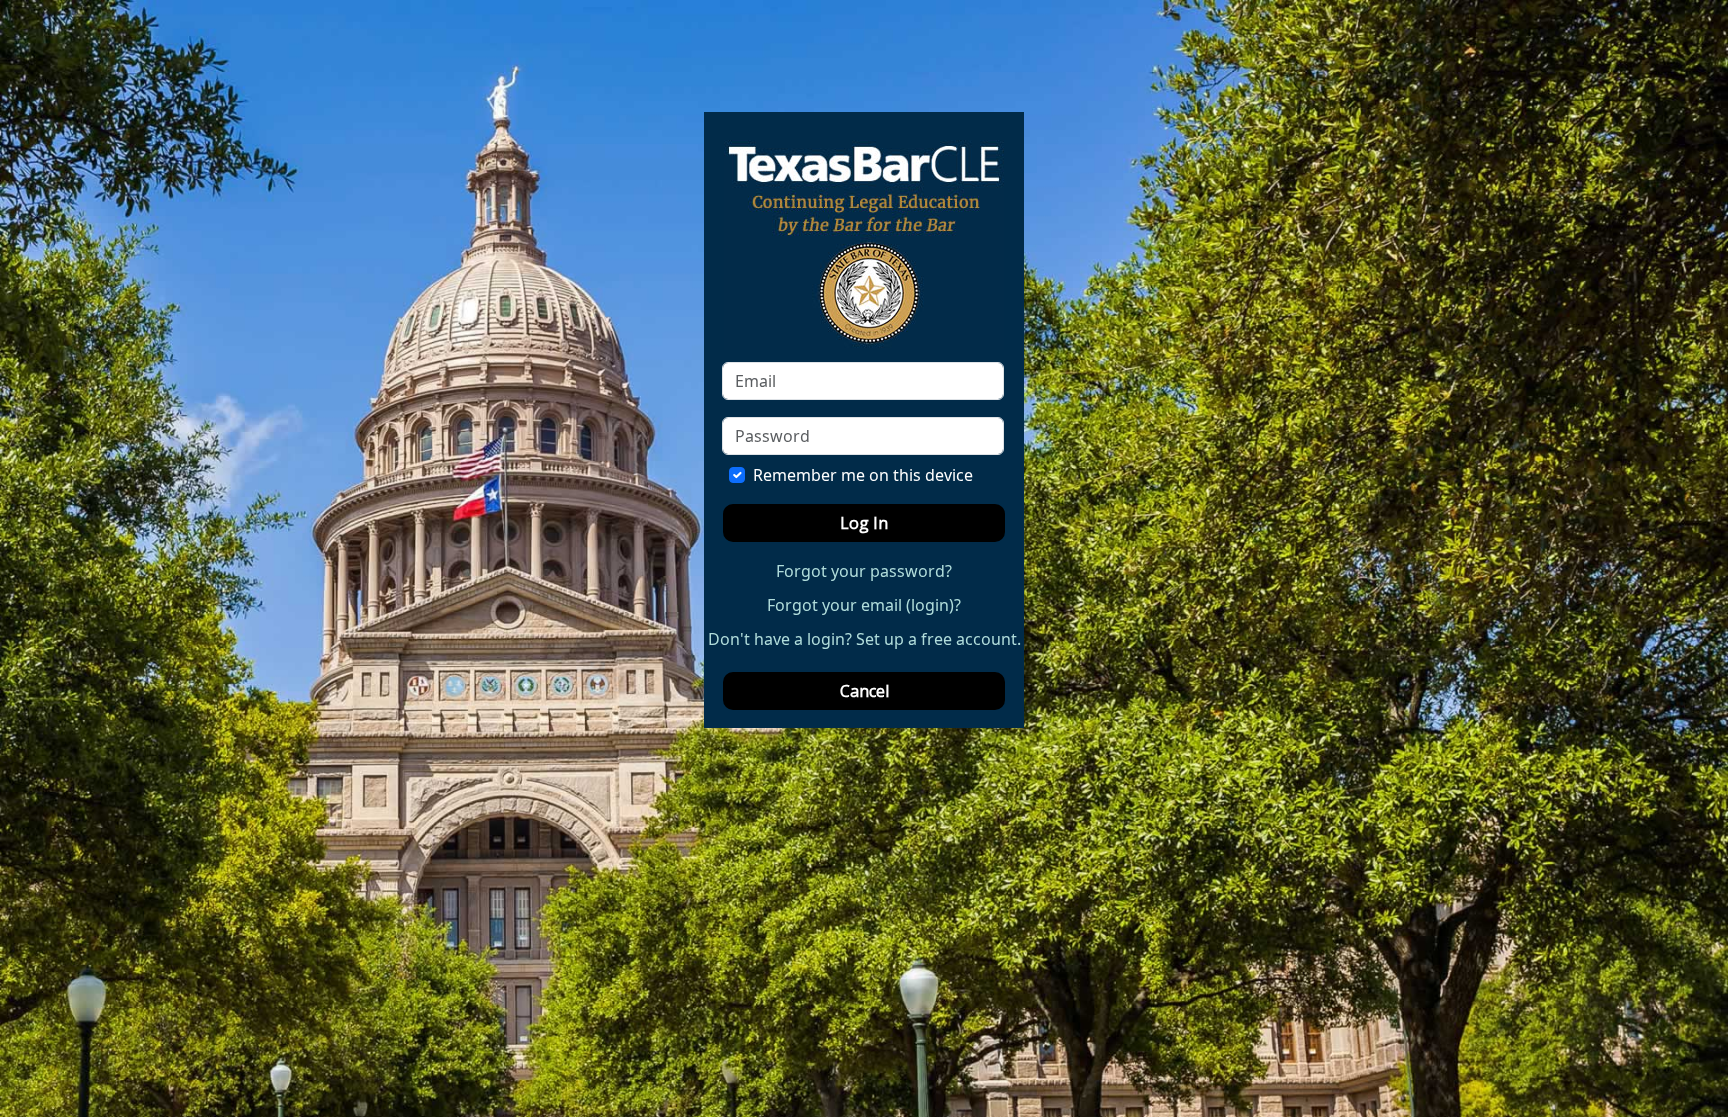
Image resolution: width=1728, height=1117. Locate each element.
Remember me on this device (863, 475)
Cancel (864, 691)
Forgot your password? (864, 571)
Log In (864, 523)
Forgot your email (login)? (864, 605)
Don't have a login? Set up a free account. (864, 639)
